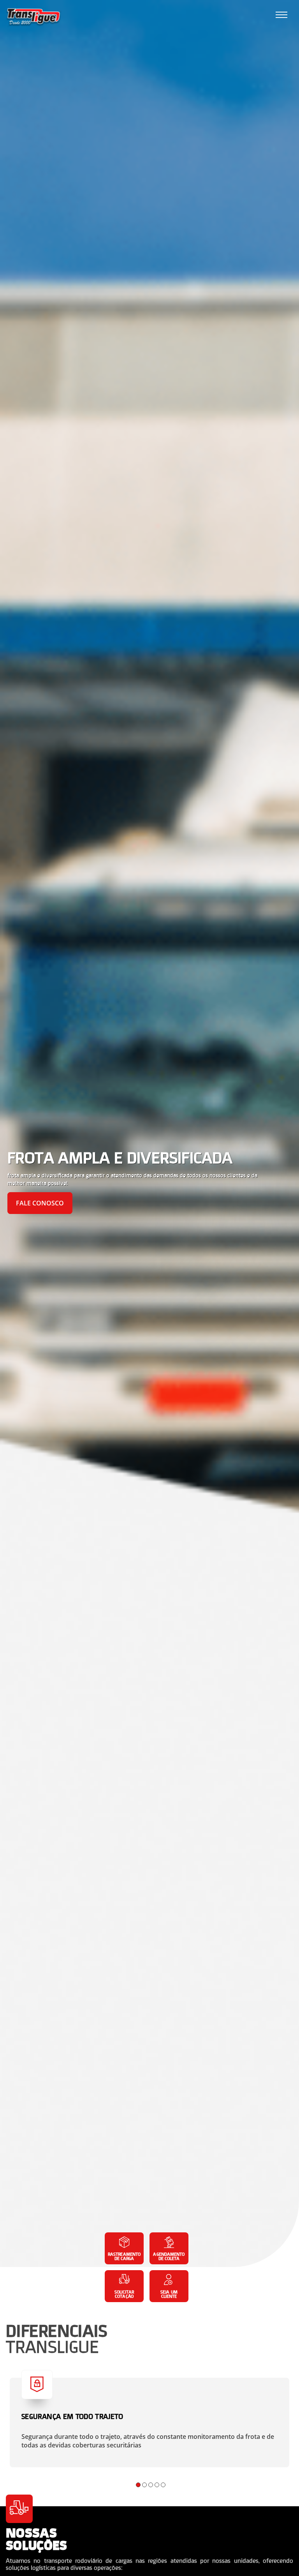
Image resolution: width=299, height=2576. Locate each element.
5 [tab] (163, 2485)
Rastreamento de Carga (124, 2256)
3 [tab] (151, 2485)
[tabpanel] (149, 1134)
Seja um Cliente (169, 2294)
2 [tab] (144, 2485)
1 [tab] (138, 2485)
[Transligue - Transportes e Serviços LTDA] (34, 18)
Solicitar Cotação (124, 2294)
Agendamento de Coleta (169, 2256)
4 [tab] (157, 2485)
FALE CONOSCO (40, 1203)
